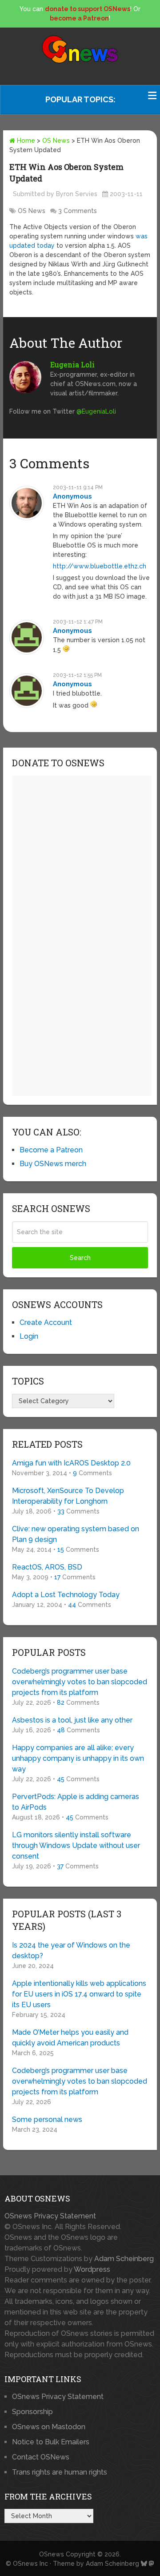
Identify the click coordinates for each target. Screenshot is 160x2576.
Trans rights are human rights (60, 2472)
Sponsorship (32, 2412)
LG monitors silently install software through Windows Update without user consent (76, 1845)
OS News (56, 141)
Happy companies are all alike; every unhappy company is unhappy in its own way (78, 1758)
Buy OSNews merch (53, 1164)
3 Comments (78, 211)
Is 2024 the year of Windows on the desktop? (71, 1950)
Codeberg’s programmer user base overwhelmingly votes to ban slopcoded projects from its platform (80, 1682)
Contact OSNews (41, 2457)
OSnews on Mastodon (49, 2427)
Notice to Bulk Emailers (51, 2442)
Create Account (46, 1322)
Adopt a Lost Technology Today (66, 1595)
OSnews (52, 2554)
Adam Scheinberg (124, 2259)
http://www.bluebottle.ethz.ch (100, 566)
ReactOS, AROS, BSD (47, 1567)
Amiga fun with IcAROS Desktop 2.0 (71, 1463)
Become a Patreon (51, 1150)
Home (25, 141)
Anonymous (72, 496)
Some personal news (47, 2119)
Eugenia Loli (72, 364)
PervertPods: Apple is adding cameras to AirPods (76, 1802)
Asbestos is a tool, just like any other (72, 1720)
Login (29, 1336)
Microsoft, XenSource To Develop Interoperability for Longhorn (68, 1496)
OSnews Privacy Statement (50, 2216)
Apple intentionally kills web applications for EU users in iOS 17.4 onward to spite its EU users (79, 1994)
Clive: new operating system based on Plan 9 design (76, 1534)
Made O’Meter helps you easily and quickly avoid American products (70, 2038)
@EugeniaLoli (96, 411)
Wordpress (92, 2269)
